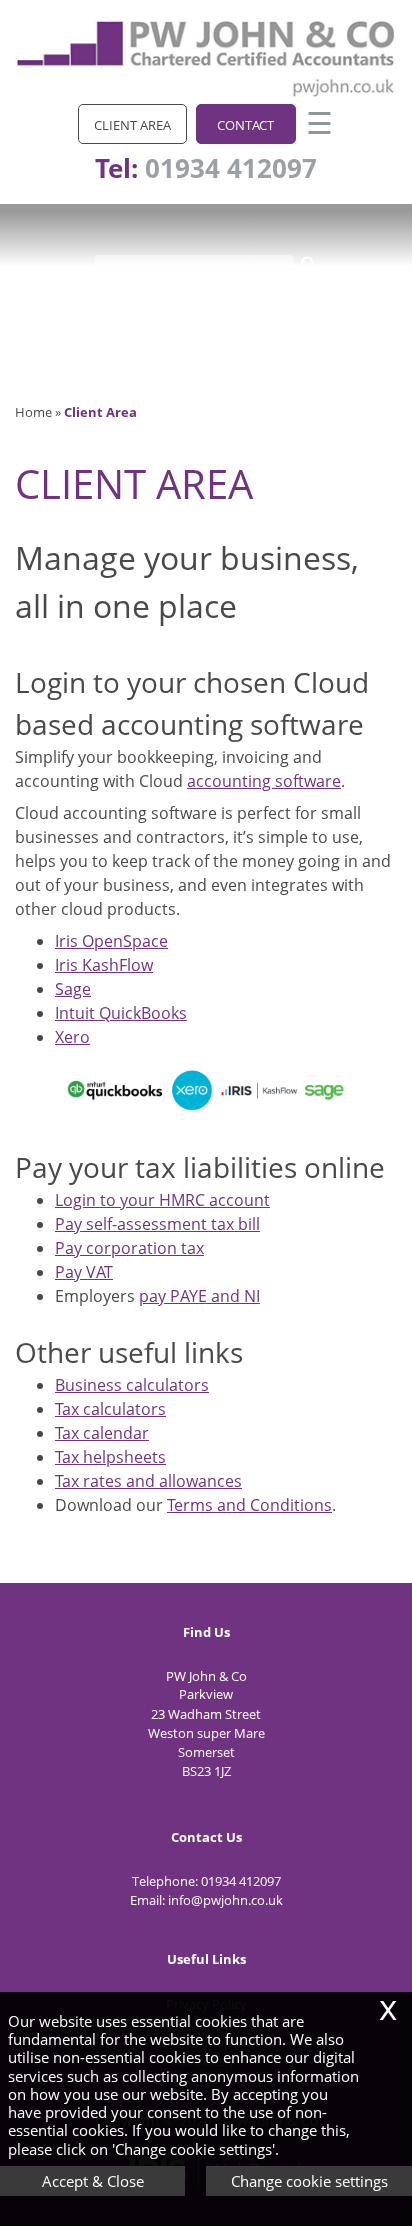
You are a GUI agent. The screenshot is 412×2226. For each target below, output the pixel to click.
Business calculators (132, 1385)
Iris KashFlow (104, 965)
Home (33, 412)
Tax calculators (110, 1409)
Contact (245, 125)
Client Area (132, 125)
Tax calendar (102, 1433)
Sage (73, 989)
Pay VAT (84, 1272)
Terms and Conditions (249, 1505)
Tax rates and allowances (148, 1481)
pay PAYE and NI (199, 1296)
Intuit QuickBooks (121, 1013)
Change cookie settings (309, 2181)
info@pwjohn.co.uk (225, 1900)
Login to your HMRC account (162, 1200)
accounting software (264, 781)
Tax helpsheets (110, 1457)
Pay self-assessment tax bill (157, 1224)
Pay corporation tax (129, 1248)
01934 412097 (231, 168)
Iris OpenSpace (111, 941)
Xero (72, 1037)
